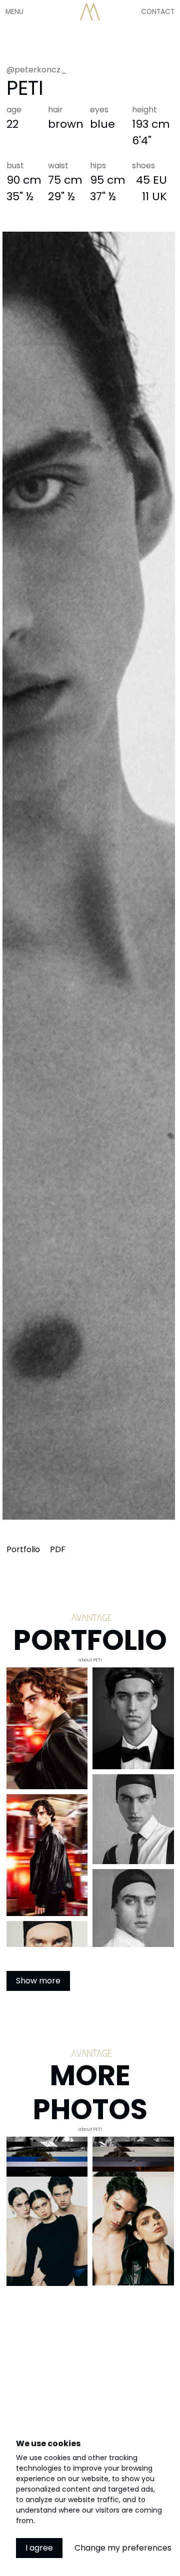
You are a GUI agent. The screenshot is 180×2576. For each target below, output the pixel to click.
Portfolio (24, 1549)
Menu (14, 12)
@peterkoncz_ (37, 70)
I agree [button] (39, 2548)
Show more (38, 1981)
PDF (58, 1549)
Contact (158, 12)
